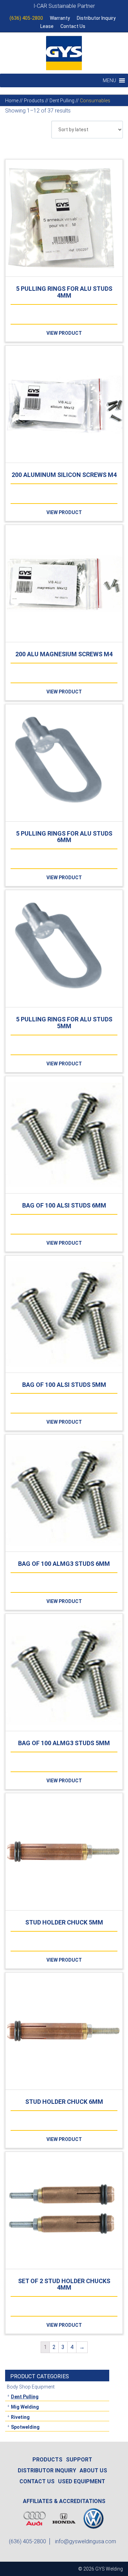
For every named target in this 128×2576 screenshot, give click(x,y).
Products (47, 2460)
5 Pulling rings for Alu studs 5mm (64, 1023)
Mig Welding (25, 2407)
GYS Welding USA (64, 53)
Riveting (20, 2417)
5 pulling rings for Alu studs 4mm (64, 292)
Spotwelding (25, 2427)
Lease (47, 26)
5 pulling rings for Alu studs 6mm (64, 837)
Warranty (60, 18)
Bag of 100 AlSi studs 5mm (64, 1385)
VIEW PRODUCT (64, 333)
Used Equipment (82, 2481)
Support (79, 2460)
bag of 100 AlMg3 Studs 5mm (64, 1743)
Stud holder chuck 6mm (64, 2102)
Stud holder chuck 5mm (64, 1922)
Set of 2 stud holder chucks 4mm (64, 2284)
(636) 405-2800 (26, 18)
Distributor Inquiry (96, 18)
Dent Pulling (25, 2397)
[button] (109, 80)
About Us (93, 2470)
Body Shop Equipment (31, 2387)
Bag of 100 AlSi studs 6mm (64, 1205)
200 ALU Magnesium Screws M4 (64, 654)
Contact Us (73, 26)
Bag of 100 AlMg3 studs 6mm (64, 1564)
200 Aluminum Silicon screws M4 (64, 475)
